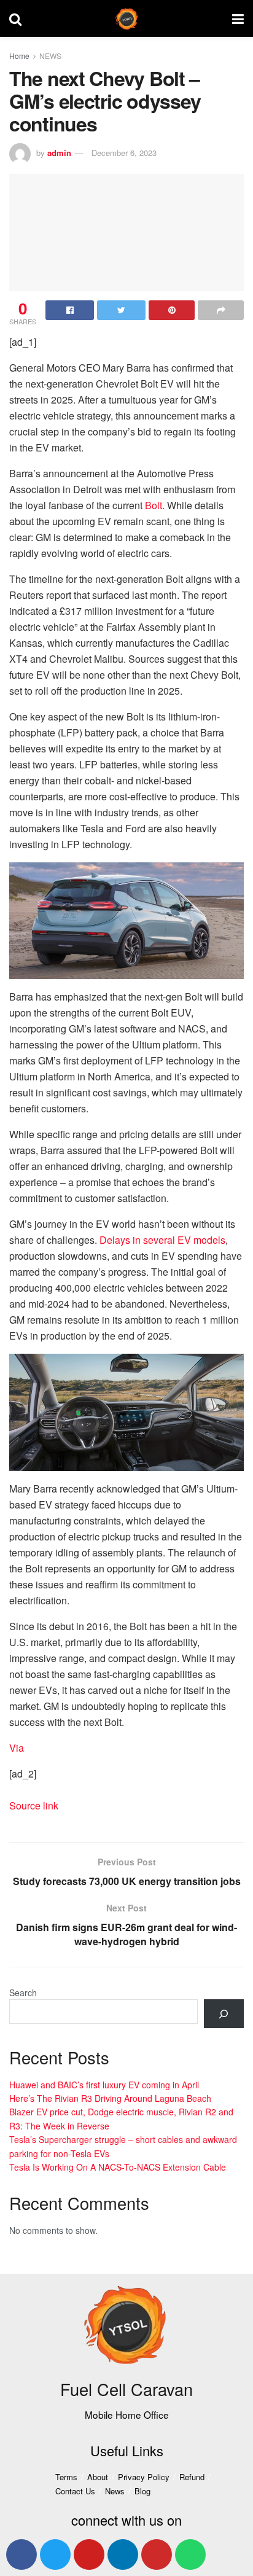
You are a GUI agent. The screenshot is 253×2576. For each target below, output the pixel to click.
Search (23, 1992)
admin (59, 153)
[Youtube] (89, 2555)
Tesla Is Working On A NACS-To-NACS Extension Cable (118, 2167)
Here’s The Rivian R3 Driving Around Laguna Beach (110, 2098)
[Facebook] (21, 2555)
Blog (142, 2491)
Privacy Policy (144, 2477)
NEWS (50, 56)
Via (17, 1748)
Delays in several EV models (162, 1240)
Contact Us (75, 2491)
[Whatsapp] (190, 2555)
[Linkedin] (123, 2555)
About (98, 2477)
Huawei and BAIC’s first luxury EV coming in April (104, 2085)
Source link (34, 1805)
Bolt (154, 505)
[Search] (224, 2014)
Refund (192, 2477)
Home (19, 56)
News (115, 2491)
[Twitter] (55, 2555)
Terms (66, 2477)
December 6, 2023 (124, 153)
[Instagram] (157, 2555)
